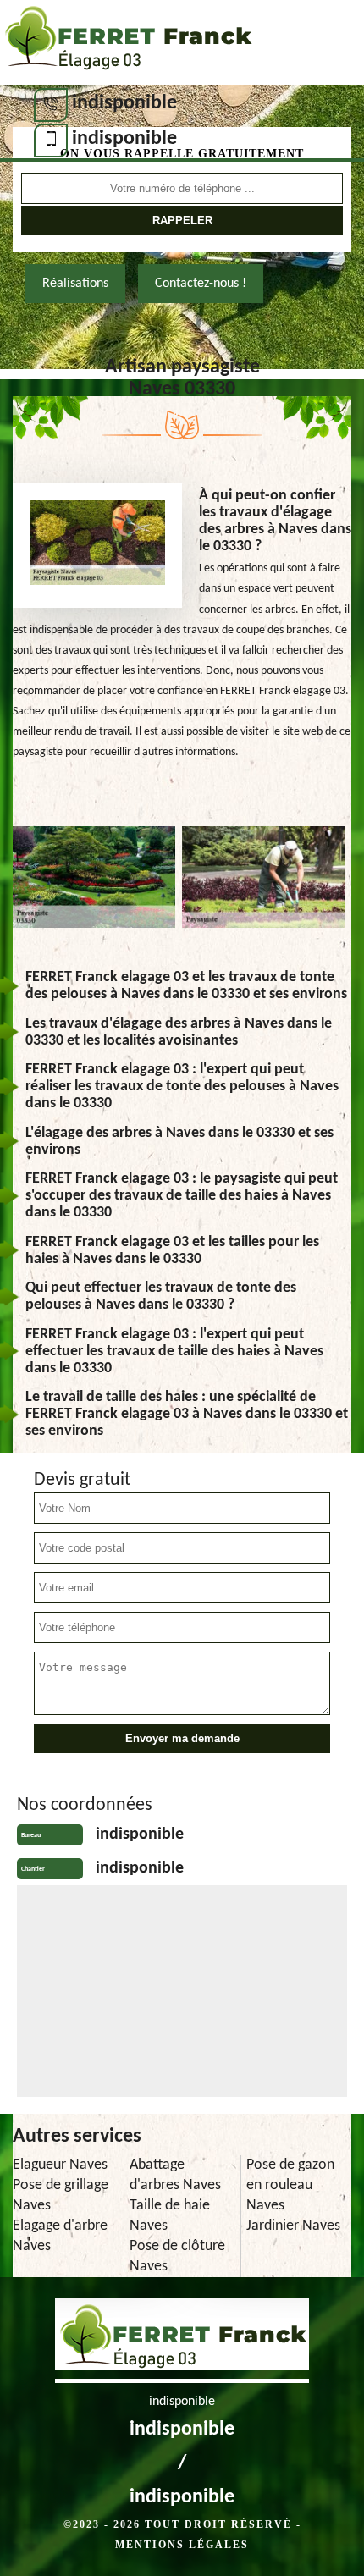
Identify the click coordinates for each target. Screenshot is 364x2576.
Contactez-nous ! (201, 284)
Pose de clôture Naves (177, 2256)
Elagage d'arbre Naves (60, 2236)
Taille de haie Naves (170, 2216)
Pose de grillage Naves (61, 2195)
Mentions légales (182, 2545)
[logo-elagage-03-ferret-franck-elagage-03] (127, 42)
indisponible (124, 103)
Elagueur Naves (60, 2165)
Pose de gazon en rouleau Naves (290, 2185)
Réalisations (75, 284)
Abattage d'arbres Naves (175, 2175)
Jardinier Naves (293, 2226)
